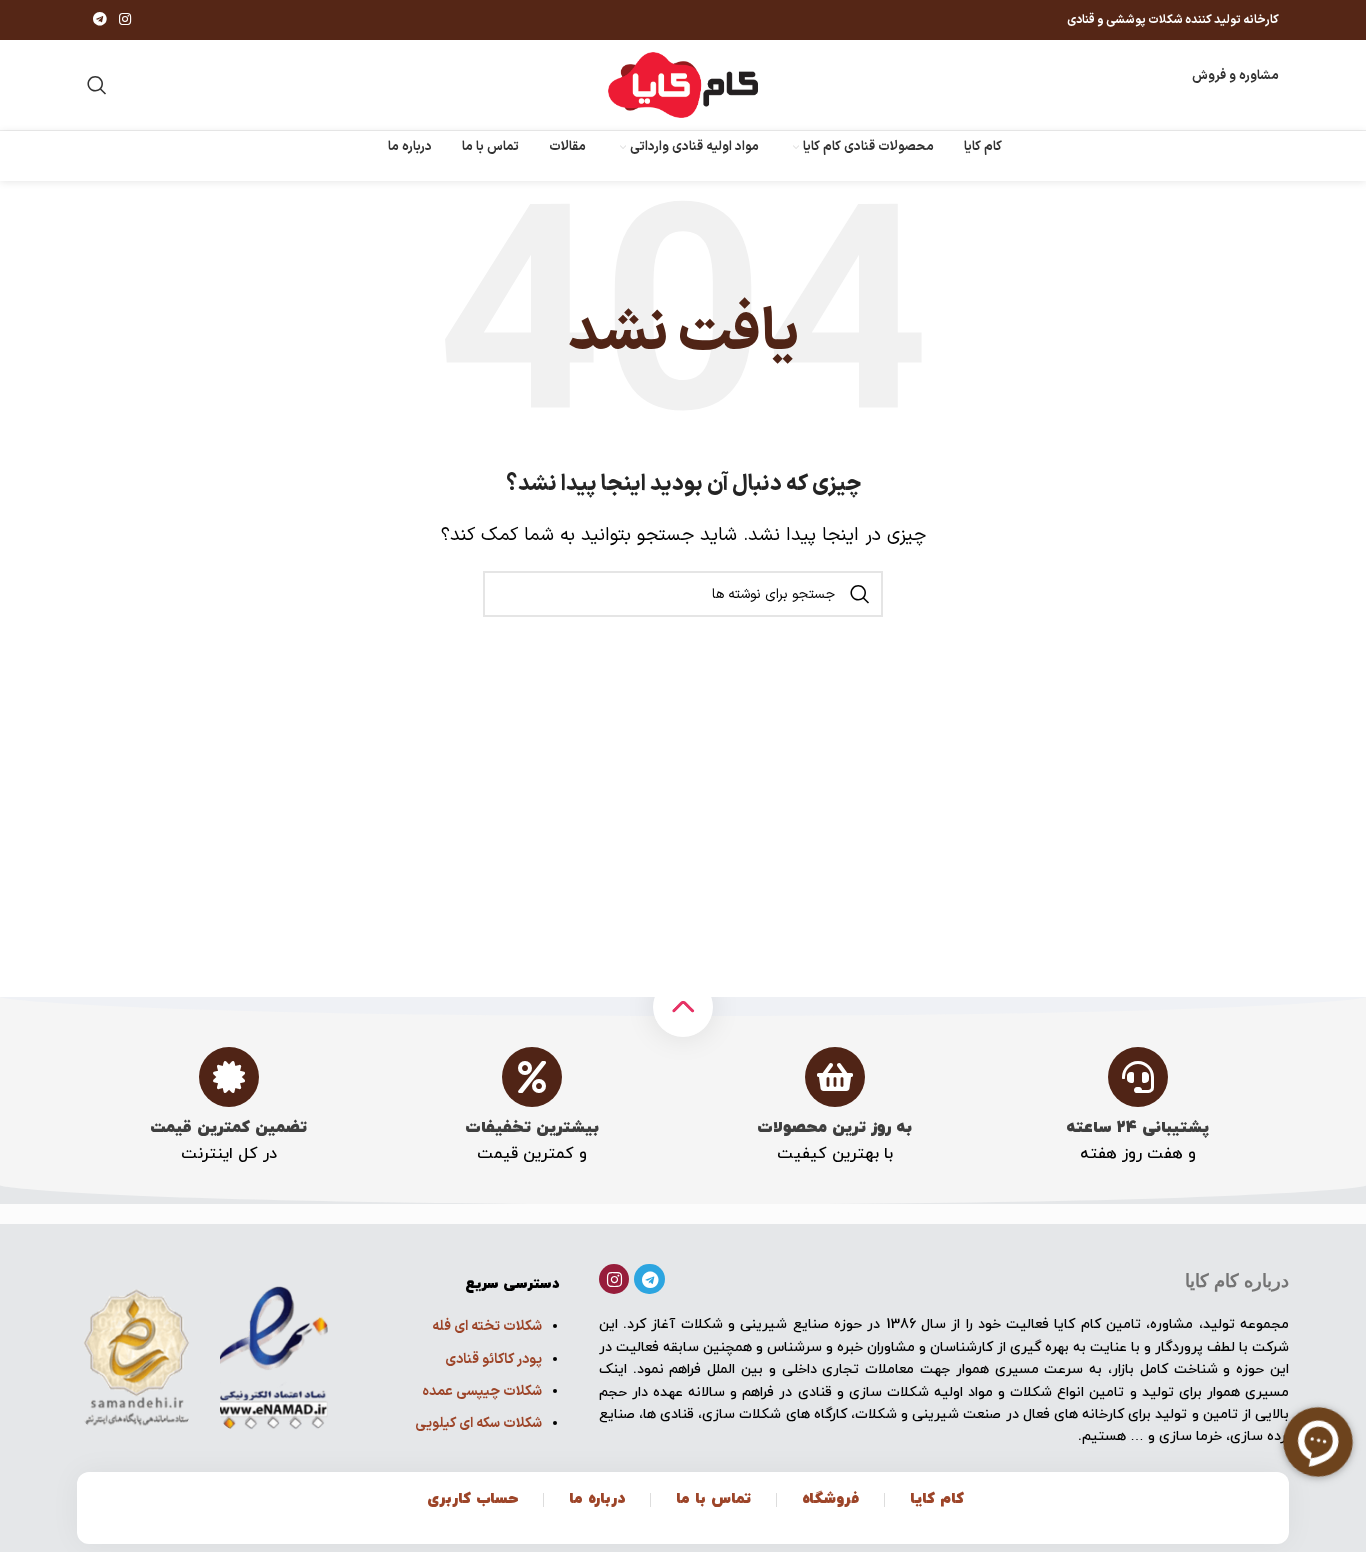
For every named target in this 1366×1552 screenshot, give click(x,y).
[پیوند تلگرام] (100, 20)
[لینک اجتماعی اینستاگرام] (125, 20)
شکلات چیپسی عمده (482, 1391)
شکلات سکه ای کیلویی (478, 1423)
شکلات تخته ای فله (487, 1326)
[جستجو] (97, 85)
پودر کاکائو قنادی (493, 1359)
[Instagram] (614, 1279)
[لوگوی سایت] (683, 85)
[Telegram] (649, 1279)
